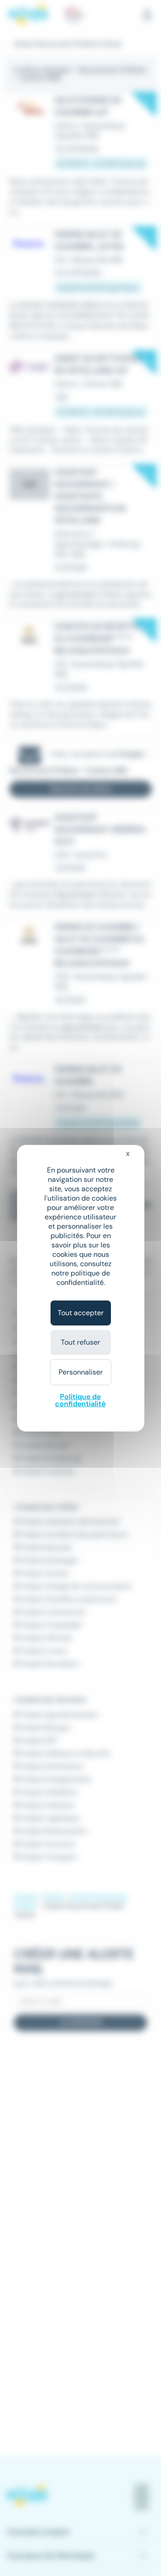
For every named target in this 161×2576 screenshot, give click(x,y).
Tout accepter (81, 1313)
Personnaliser (81, 1372)
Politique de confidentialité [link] (80, 1400)
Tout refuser (80, 1342)
